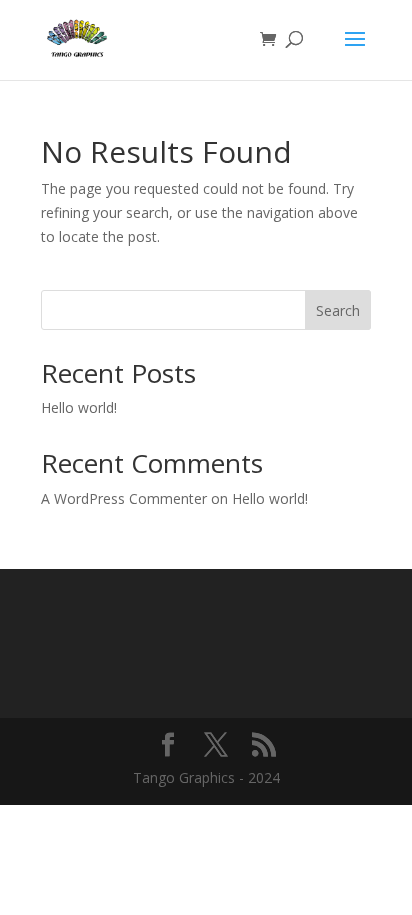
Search (338, 310)
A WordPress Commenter (124, 498)
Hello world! (79, 407)
